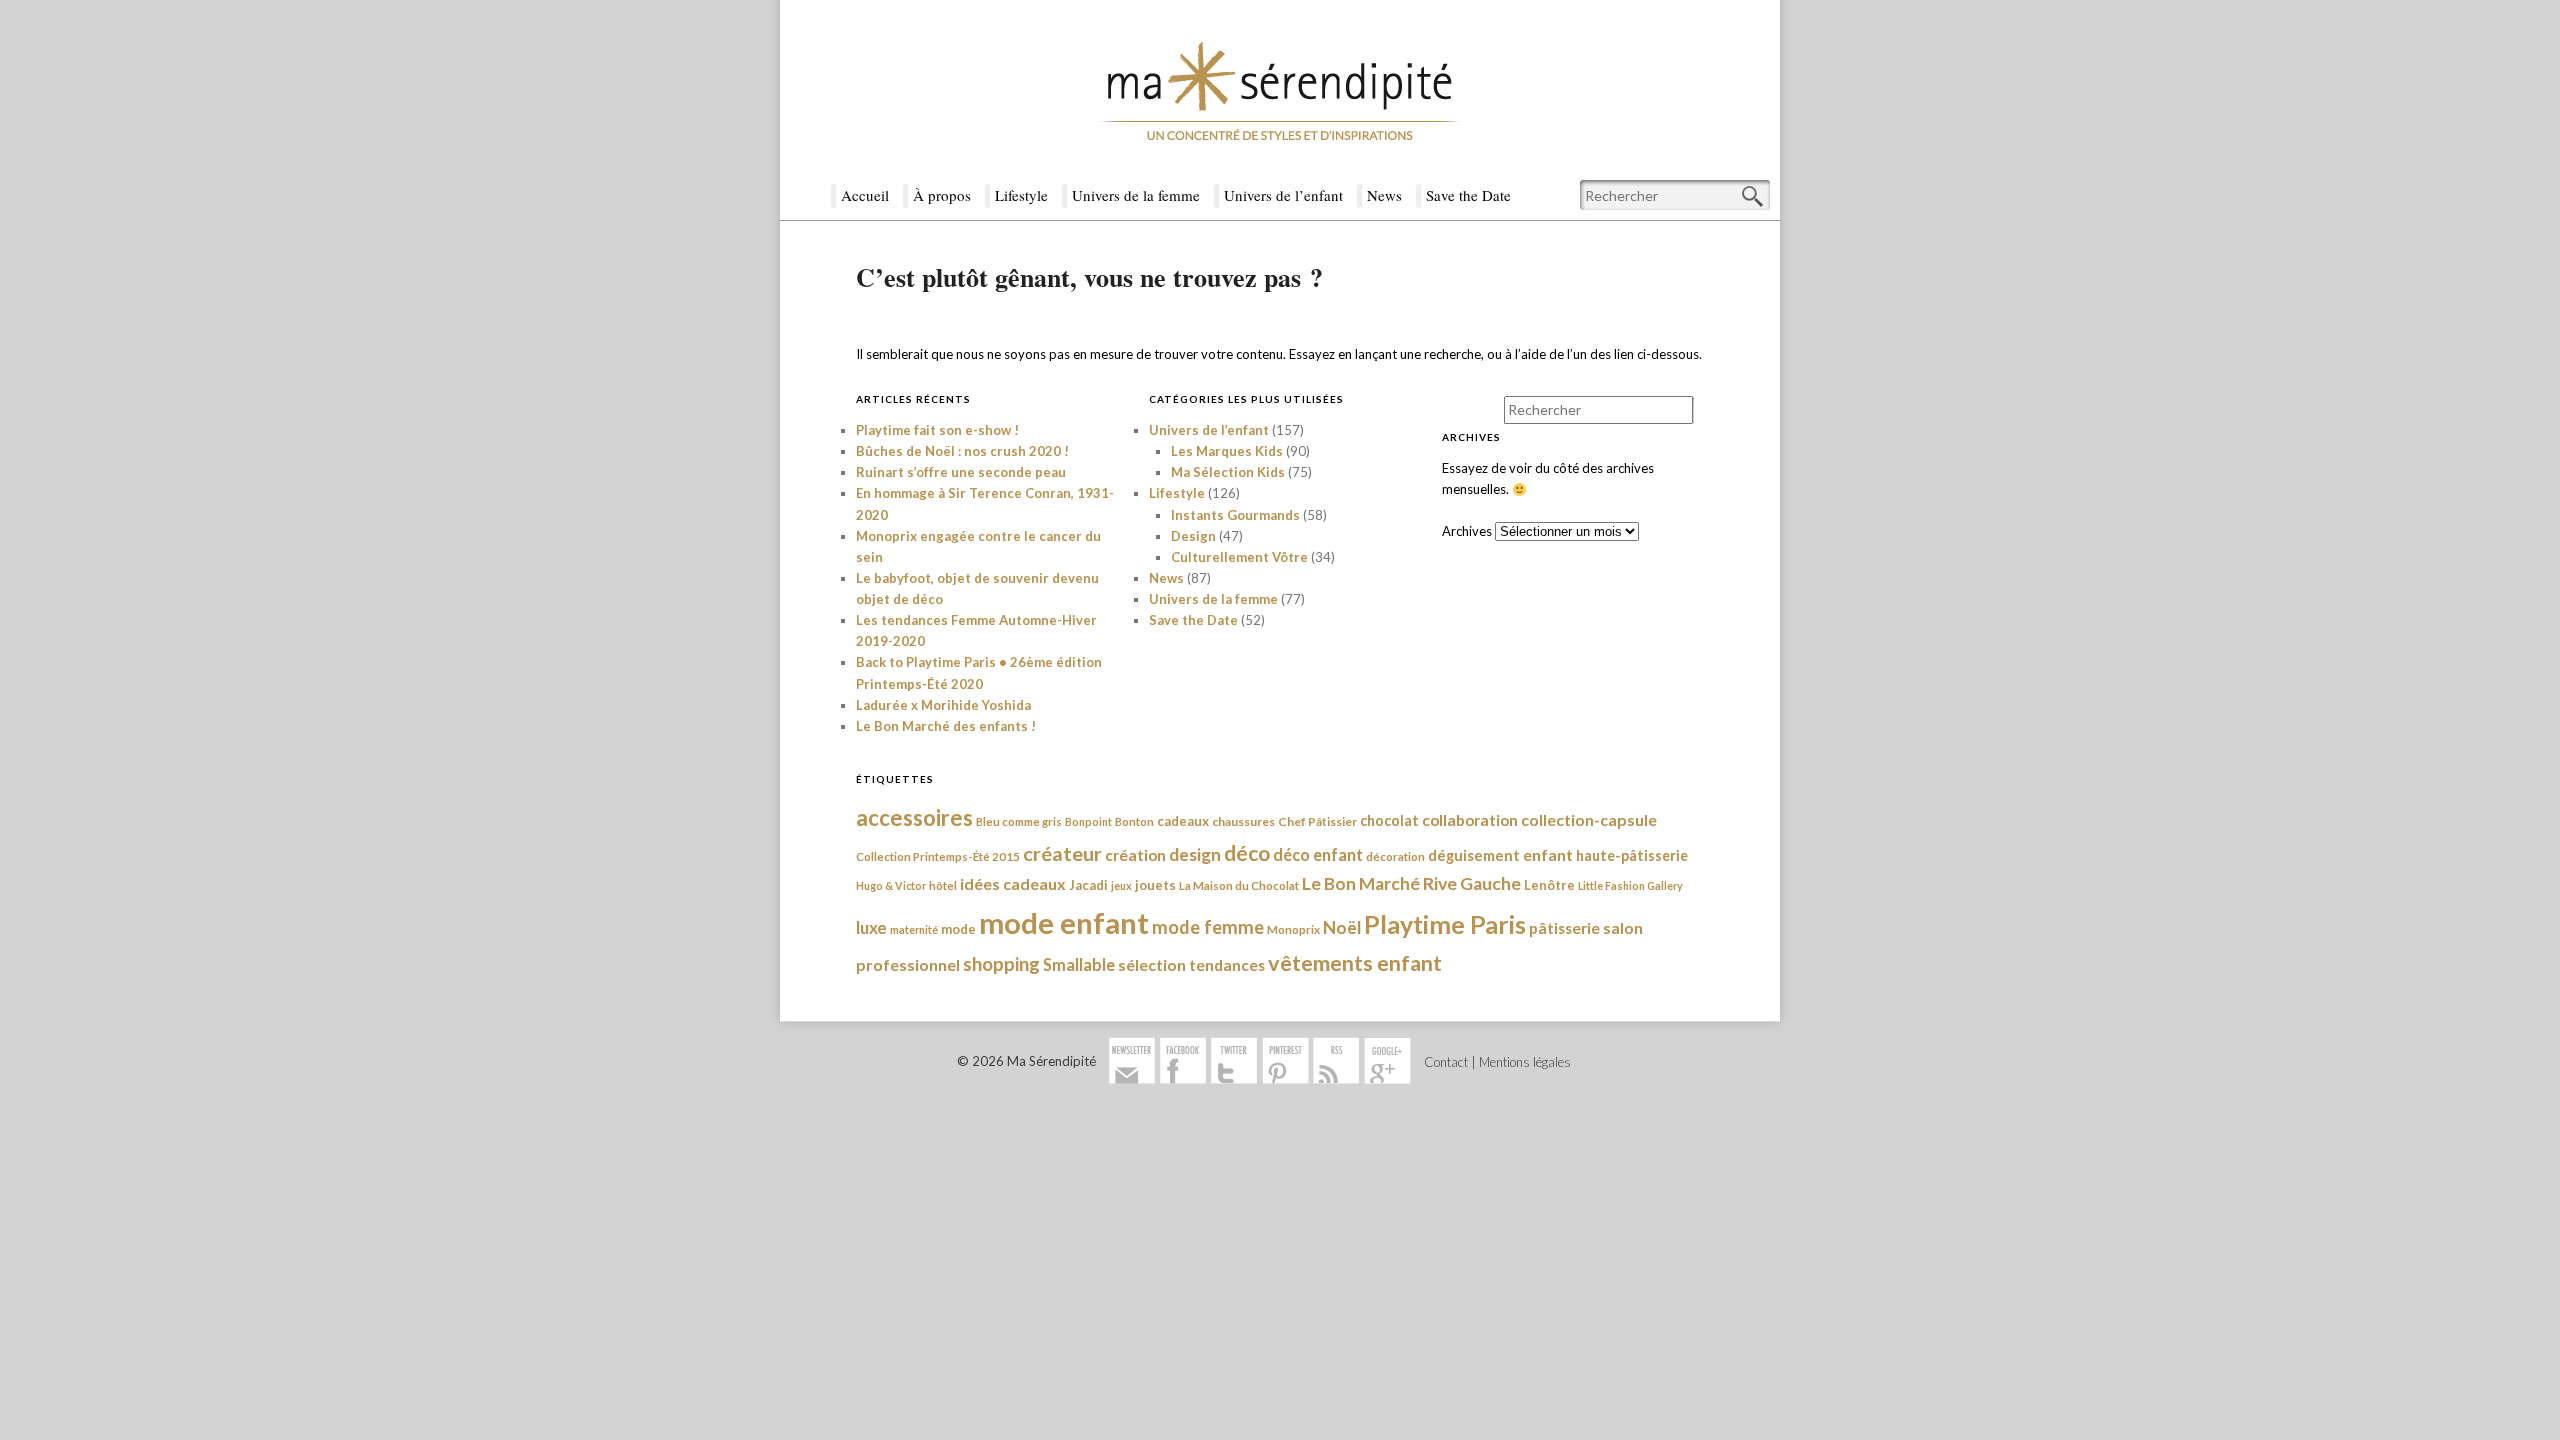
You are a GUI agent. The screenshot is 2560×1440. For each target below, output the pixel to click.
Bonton (1134, 821)
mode (958, 929)
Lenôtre (1549, 885)
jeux (1121, 885)
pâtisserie (1564, 928)
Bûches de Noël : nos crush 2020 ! (962, 451)
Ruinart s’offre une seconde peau (961, 472)
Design (1193, 536)
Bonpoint (1088, 821)
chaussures (1243, 821)
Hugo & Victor (891, 885)
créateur (1062, 853)
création (1135, 855)
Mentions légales (1525, 1062)
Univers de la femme (1136, 195)
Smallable (1079, 964)
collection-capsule (1589, 819)
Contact (1446, 1062)
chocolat (1389, 820)
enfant (1548, 854)
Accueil (865, 195)
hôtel (943, 885)
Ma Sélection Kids (1228, 472)
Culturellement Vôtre (1239, 557)
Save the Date (1468, 195)
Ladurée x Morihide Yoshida (943, 705)
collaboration (1470, 820)
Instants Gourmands (1235, 515)
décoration (1395, 856)
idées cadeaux (1013, 883)
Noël (1342, 927)
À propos (942, 195)
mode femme (1208, 927)
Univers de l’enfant (1283, 195)
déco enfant (1318, 854)
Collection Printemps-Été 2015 (938, 856)
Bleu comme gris (1019, 821)
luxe (871, 927)
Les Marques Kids (1227, 451)
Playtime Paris (1445, 924)
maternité (914, 929)
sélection (1152, 964)
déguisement (1474, 855)
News (1384, 195)
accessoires (914, 817)
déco (1247, 853)
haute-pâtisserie (1632, 855)
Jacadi (1088, 885)
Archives (1467, 531)
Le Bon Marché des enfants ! (946, 726)
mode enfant (1064, 922)
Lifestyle (1021, 195)
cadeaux (1183, 821)
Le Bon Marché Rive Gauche (1411, 883)
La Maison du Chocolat (1239, 885)
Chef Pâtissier (1317, 821)
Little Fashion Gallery (1630, 885)
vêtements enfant (1355, 963)
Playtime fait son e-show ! (937, 430)
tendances (1227, 965)
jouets (1155, 885)
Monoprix (1293, 929)
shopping (1001, 964)
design (1195, 854)
